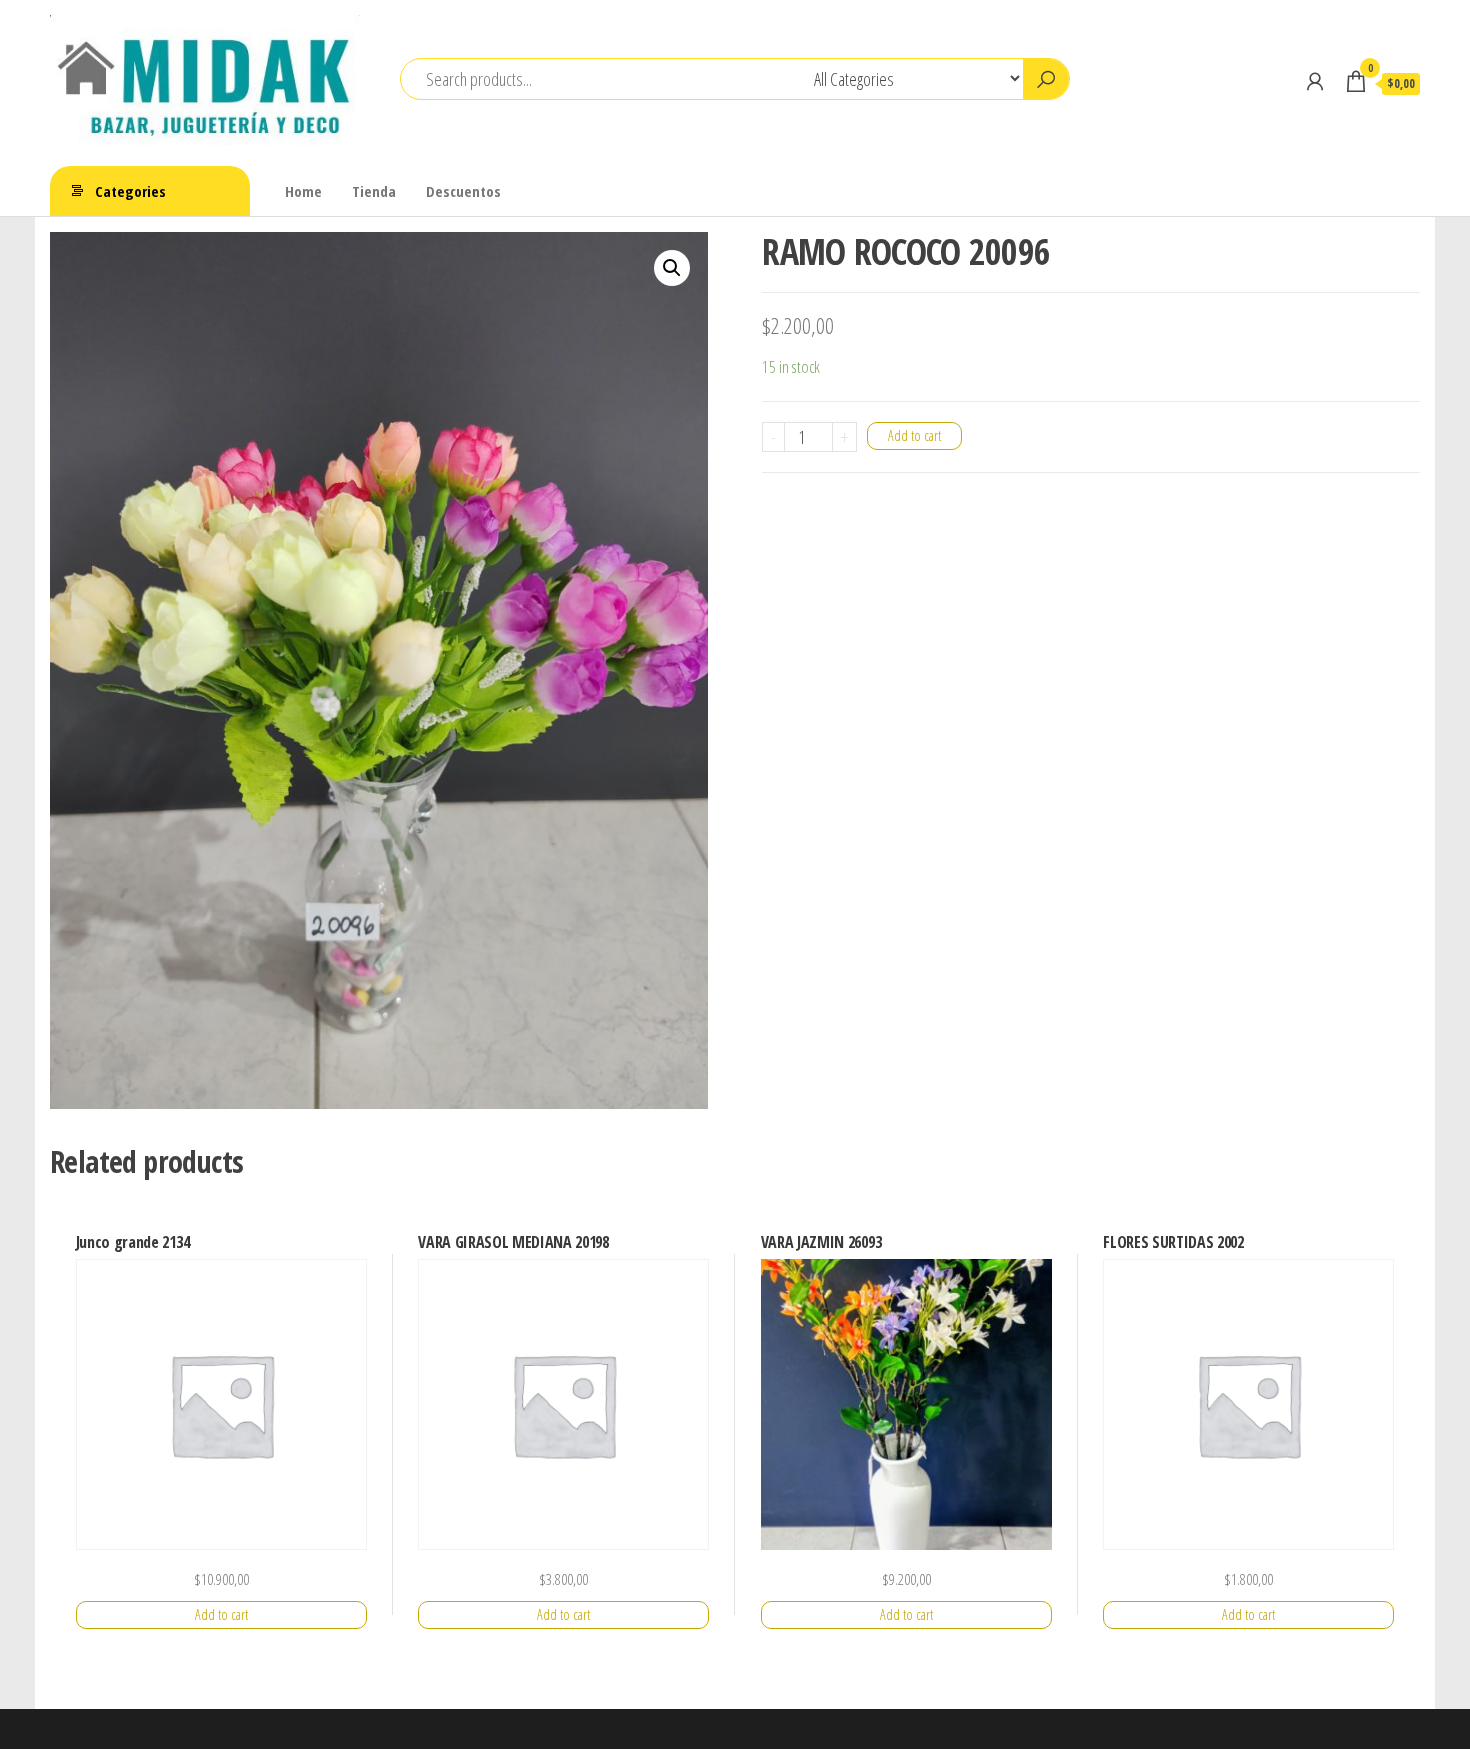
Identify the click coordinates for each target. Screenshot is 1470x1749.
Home (303, 191)
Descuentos (463, 191)
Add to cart (914, 435)
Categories (130, 191)
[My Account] (1315, 81)
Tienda (374, 191)
